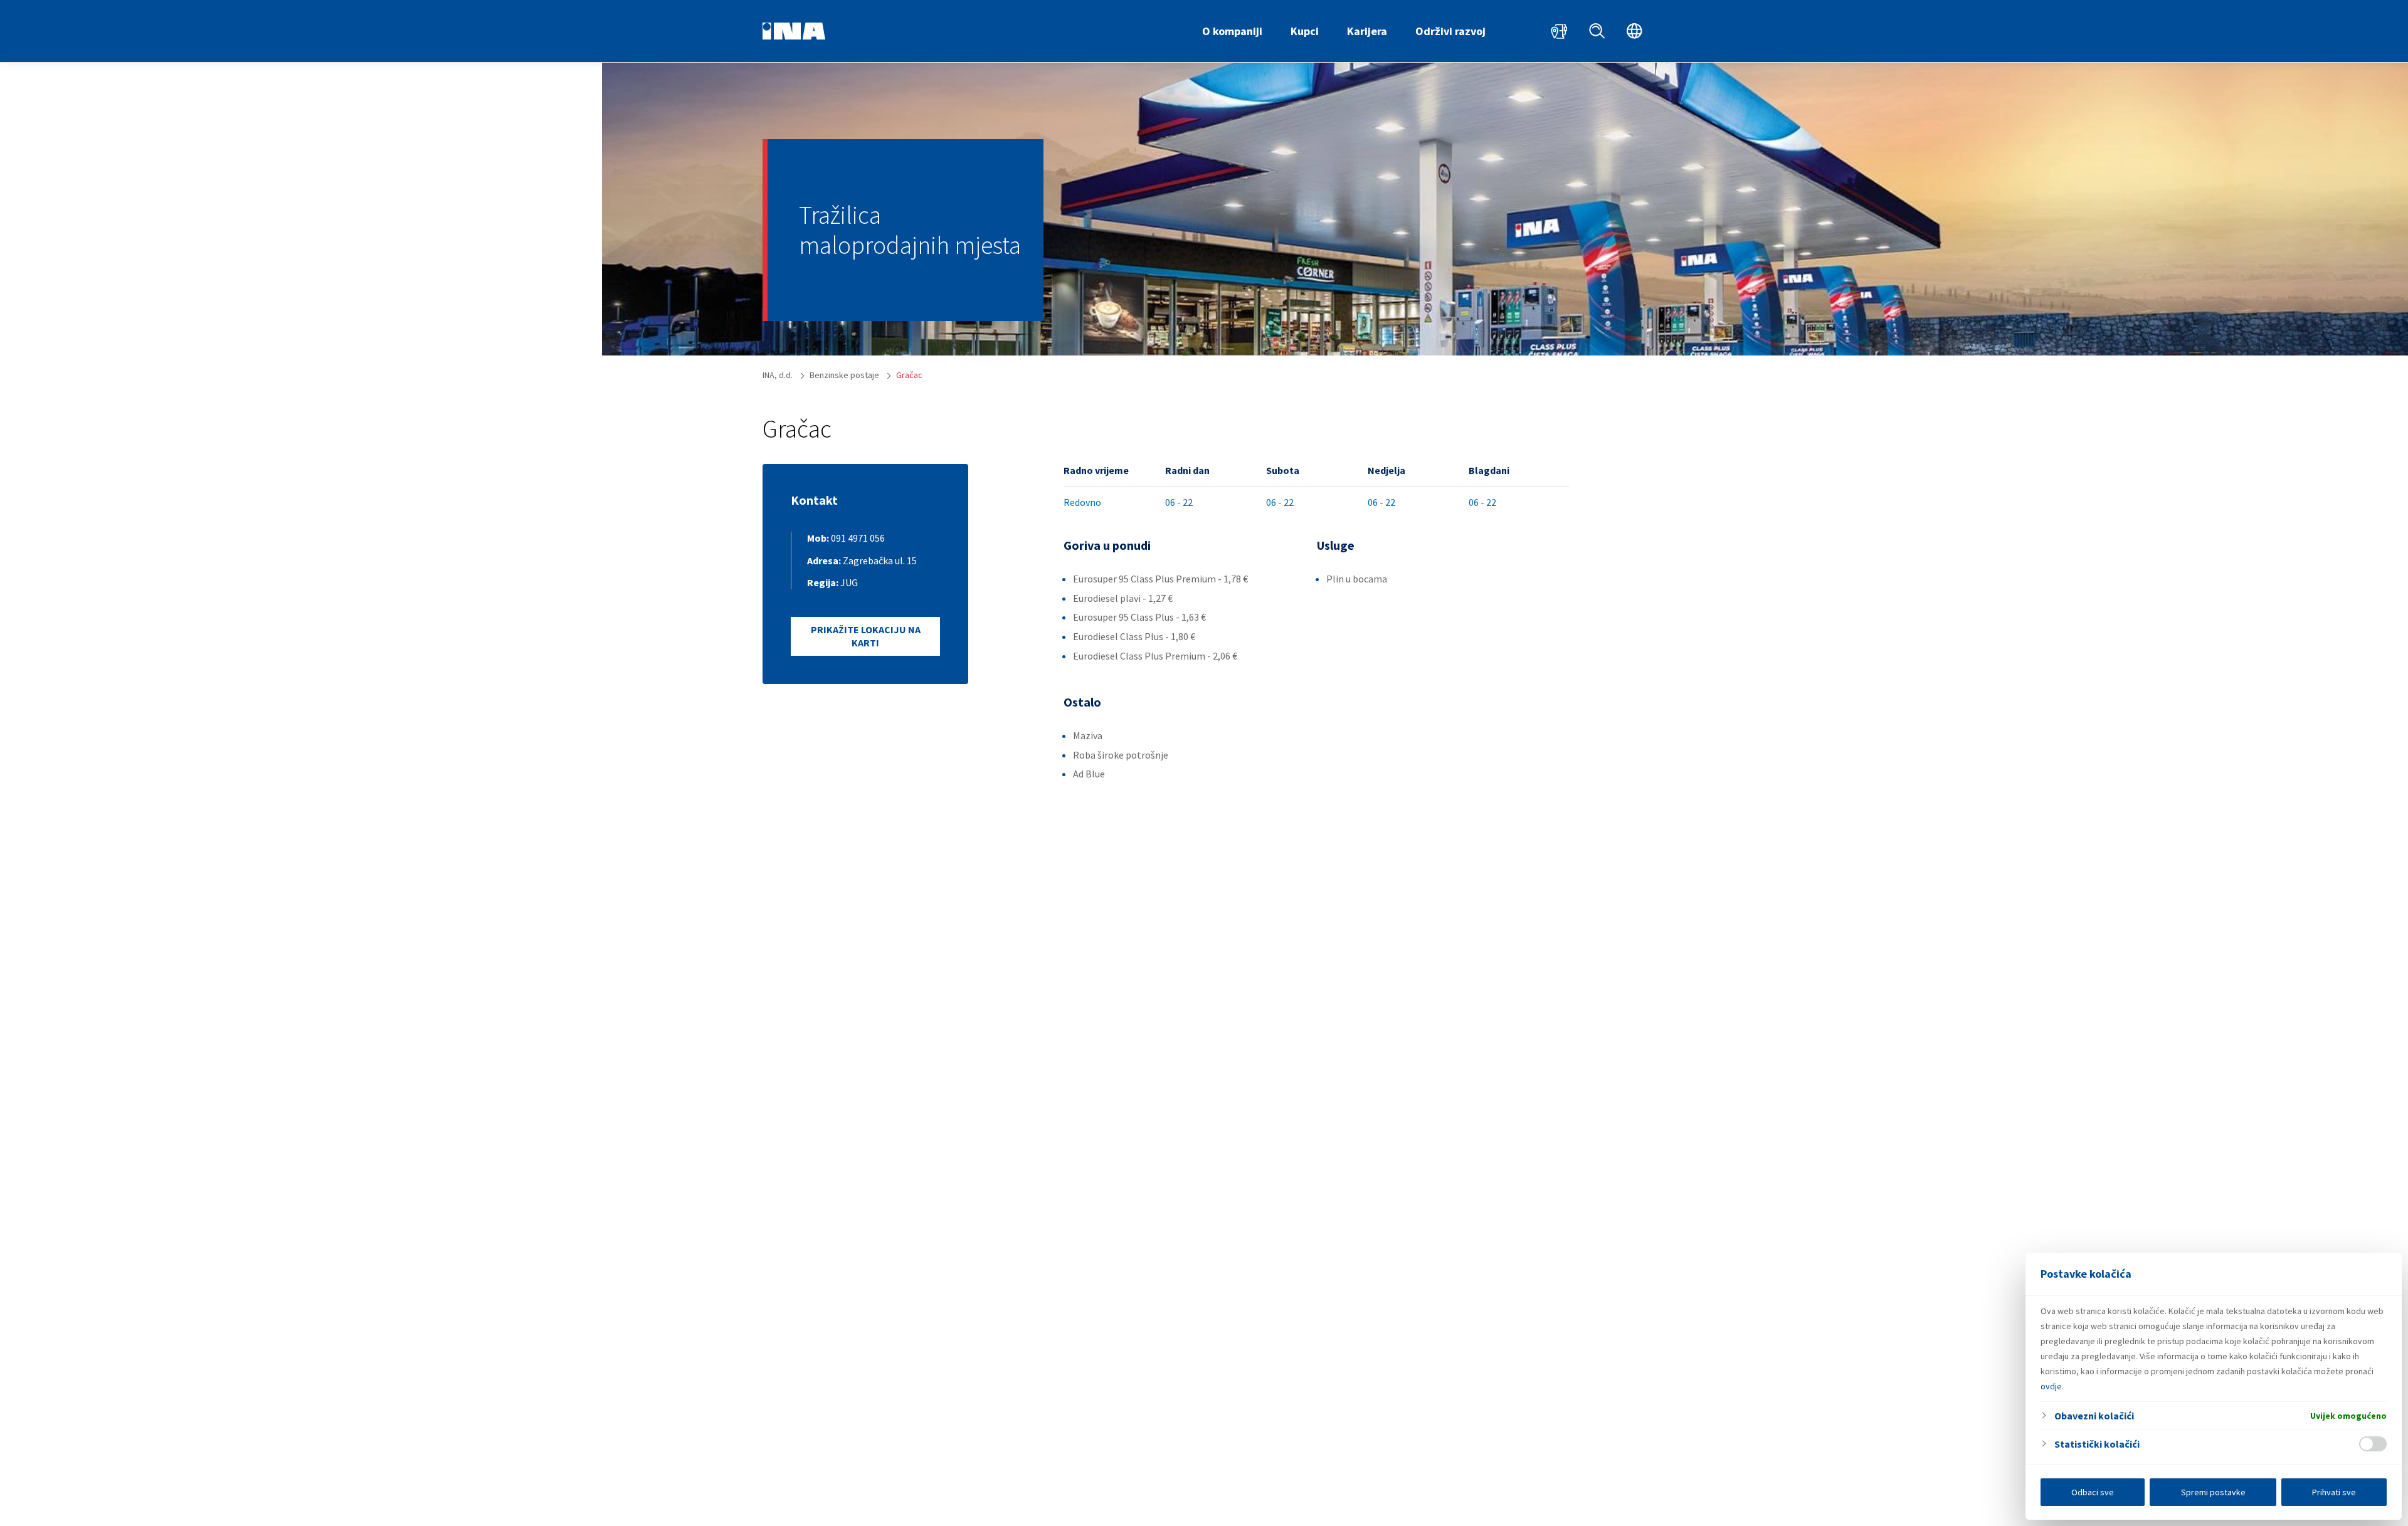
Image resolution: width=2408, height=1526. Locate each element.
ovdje (2051, 1386)
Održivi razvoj (1450, 31)
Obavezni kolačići (2094, 1416)
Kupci (1305, 31)
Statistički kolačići (2097, 1444)
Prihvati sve (2334, 1492)
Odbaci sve (2093, 1492)
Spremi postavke (2213, 1492)
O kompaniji (1232, 31)
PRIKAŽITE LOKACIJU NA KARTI (866, 636)
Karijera (1367, 31)
